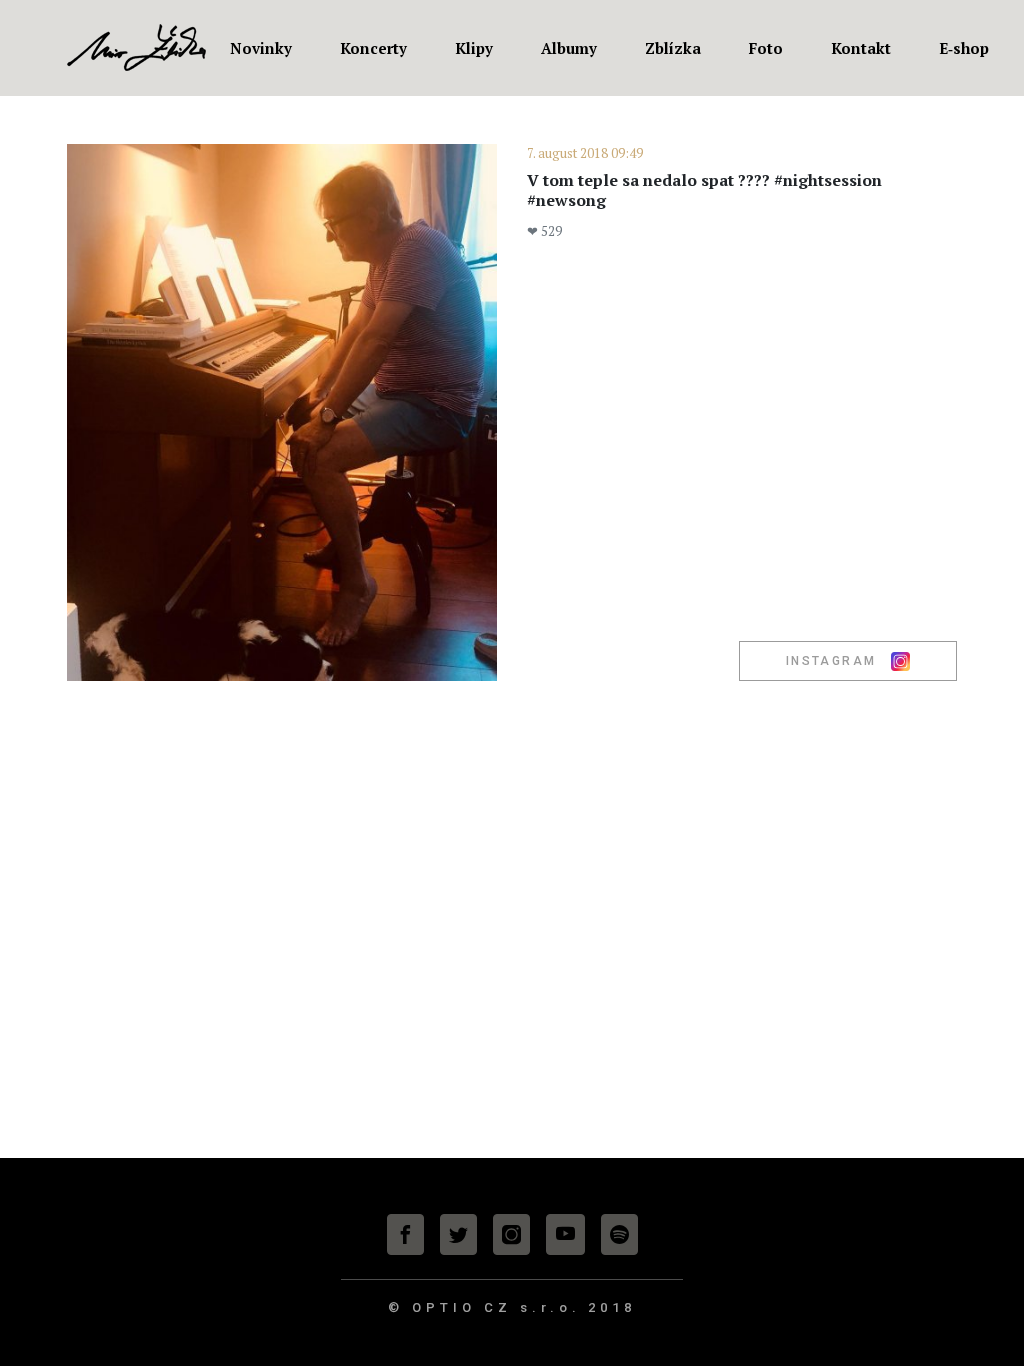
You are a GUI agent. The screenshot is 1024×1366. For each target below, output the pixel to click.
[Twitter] (458, 1234)
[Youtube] (565, 1234)
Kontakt (861, 48)
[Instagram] (511, 1234)
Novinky (261, 48)
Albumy (569, 48)
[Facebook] (405, 1234)
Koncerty (373, 48)
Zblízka (673, 48)
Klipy (474, 48)
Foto (766, 48)
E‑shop (964, 48)
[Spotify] (619, 1234)
